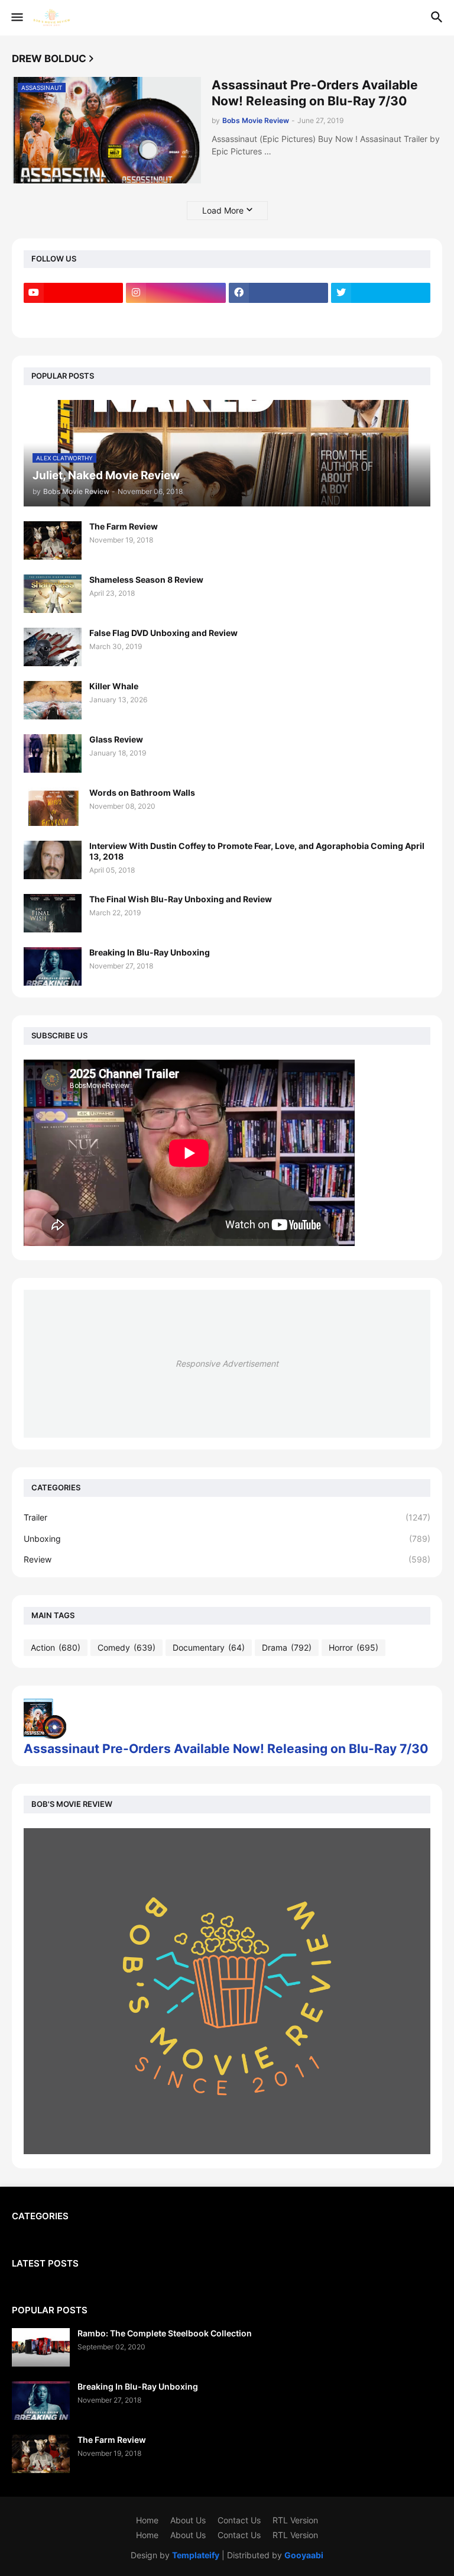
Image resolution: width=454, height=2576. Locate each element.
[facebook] (278, 293)
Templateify (196, 2555)
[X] (73, 316)
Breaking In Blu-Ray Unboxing (150, 952)
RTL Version (295, 2520)
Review (227, 1559)
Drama (287, 1647)
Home (147, 2520)
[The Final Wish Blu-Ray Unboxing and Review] (53, 913)
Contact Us (239, 2520)
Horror (354, 1647)
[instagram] (176, 293)
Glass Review (116, 739)
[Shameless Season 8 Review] (53, 594)
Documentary (209, 1647)
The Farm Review (124, 526)
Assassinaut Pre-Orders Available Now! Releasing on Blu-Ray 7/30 (315, 93)
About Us (188, 2520)
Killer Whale (114, 686)
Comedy (127, 1647)
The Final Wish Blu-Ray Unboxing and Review (181, 899)
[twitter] (381, 293)
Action (56, 1647)
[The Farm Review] (53, 540)
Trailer (227, 1517)
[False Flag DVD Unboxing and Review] (53, 647)
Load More (223, 210)
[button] (16, 18)
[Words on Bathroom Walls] (53, 807)
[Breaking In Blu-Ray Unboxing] (53, 966)
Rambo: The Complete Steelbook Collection (165, 2333)
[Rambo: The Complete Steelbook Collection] (41, 2347)
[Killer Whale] (53, 700)
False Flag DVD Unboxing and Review (163, 633)
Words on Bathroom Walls (142, 793)
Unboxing (227, 1539)
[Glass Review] (53, 753)
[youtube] (73, 293)
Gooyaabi (304, 2555)
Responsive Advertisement (227, 1363)
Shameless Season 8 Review (146, 580)
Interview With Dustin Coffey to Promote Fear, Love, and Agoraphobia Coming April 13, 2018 (257, 851)
